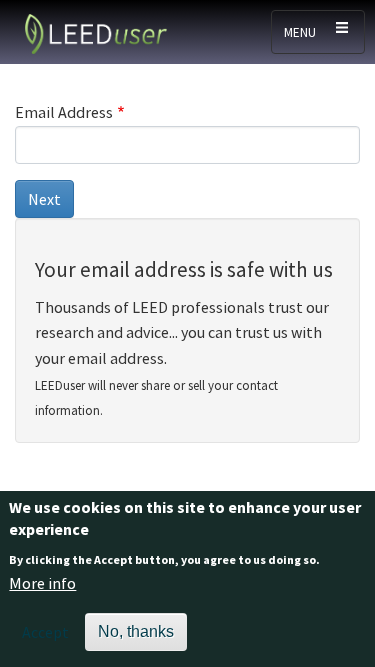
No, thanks (136, 631)
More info (42, 583)
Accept (45, 632)
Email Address (64, 112)
